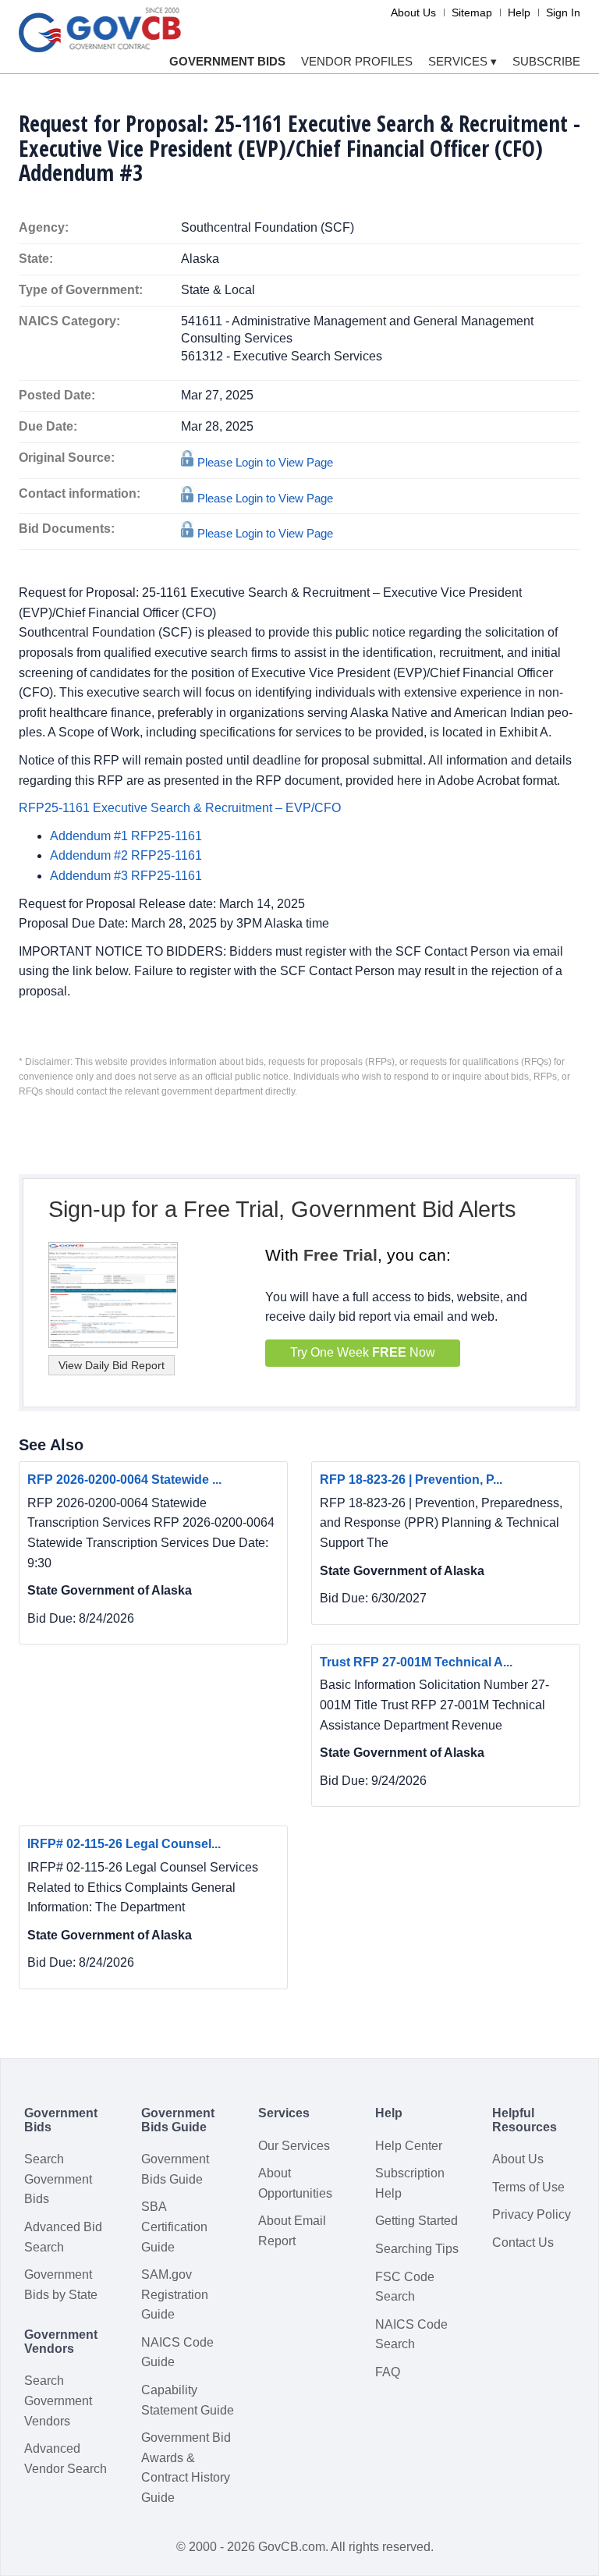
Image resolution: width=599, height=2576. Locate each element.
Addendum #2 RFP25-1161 (126, 855)
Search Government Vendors (58, 2400)
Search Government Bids (58, 2179)
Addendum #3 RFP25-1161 (126, 876)
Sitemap (472, 12)
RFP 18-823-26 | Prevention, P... (411, 1480)
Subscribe (546, 61)
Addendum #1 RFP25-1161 (126, 836)
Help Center (409, 2146)
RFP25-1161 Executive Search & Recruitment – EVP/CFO (180, 808)
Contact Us (523, 2242)
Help (519, 12)
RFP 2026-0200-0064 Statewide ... (124, 1480)
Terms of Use (528, 2187)
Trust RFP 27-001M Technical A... (416, 1662)
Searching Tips (417, 2249)
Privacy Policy (532, 2214)
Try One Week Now (363, 1352)
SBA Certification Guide (174, 2227)
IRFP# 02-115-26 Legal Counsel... (124, 1844)
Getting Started (416, 2221)
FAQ (388, 2372)
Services (463, 61)
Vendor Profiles (357, 61)
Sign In (563, 12)
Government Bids (227, 61)
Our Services (294, 2146)
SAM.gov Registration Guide (175, 2294)
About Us (413, 12)
